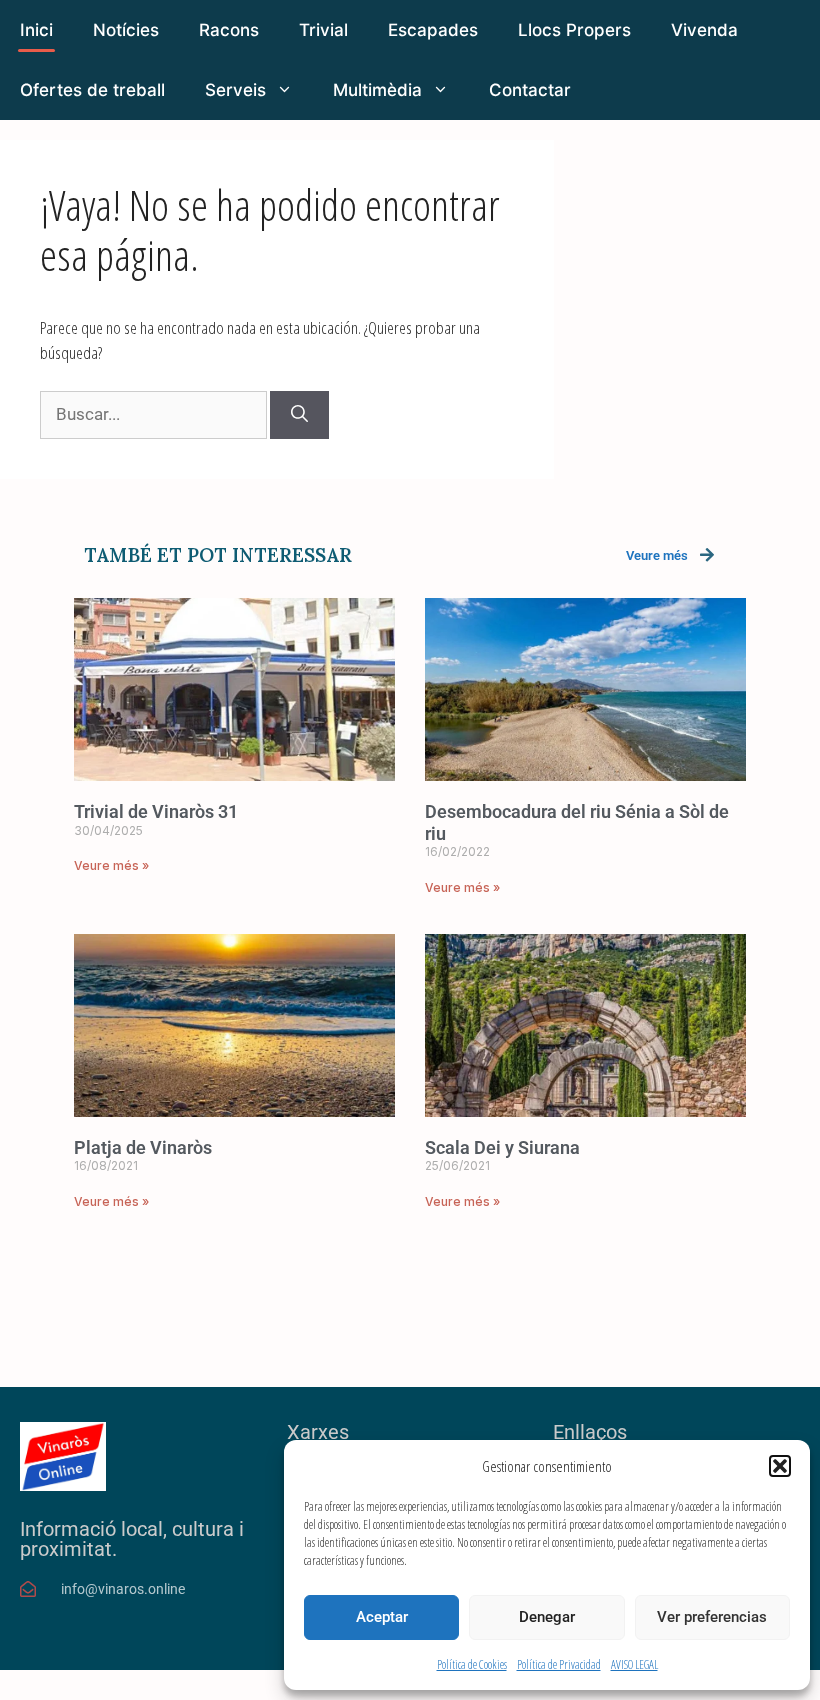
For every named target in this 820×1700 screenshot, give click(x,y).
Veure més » (111, 865)
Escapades (433, 30)
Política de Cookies (472, 1664)
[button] (780, 1466)
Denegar (547, 1617)
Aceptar (382, 1617)
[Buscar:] (155, 413)
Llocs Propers (574, 30)
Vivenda (704, 30)
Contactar (530, 90)
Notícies (126, 30)
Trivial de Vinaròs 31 (156, 811)
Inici (36, 30)
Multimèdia (377, 90)
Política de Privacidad (559, 1664)
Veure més (657, 555)
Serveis (235, 90)
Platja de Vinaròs (143, 1147)
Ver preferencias (712, 1617)
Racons (229, 30)
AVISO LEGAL (634, 1664)
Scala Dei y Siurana (502, 1147)
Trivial (323, 30)
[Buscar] (299, 415)
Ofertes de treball (92, 90)
